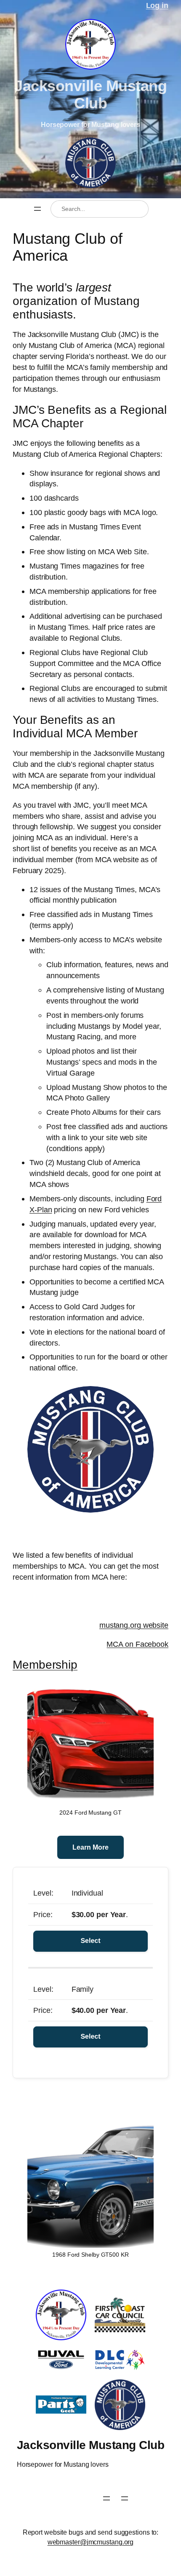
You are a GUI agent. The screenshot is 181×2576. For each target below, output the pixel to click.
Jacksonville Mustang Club (90, 94)
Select (90, 1941)
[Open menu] (37, 209)
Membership (45, 1664)
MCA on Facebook (137, 1644)
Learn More (90, 1847)
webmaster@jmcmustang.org (91, 2542)
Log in (157, 5)
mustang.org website (134, 1625)
